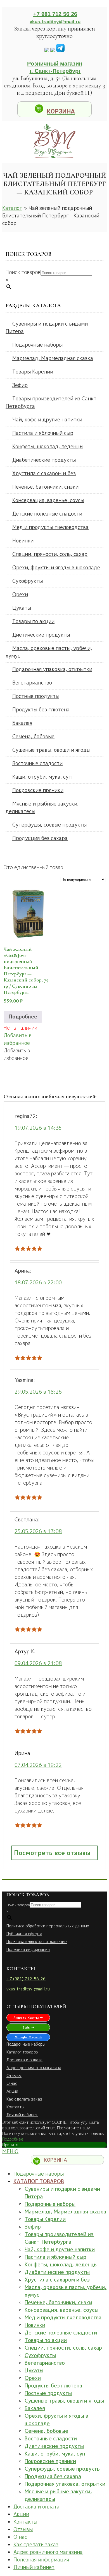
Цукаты (22, 608)
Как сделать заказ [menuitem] (36, 2544)
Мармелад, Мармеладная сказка (53, 358)
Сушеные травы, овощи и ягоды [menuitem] (64, 2401)
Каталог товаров (22, 2052)
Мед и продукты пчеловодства (50, 527)
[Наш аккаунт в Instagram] (53, 50)
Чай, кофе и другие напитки (47, 420)
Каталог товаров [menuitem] (39, 2181)
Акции (12, 2091)
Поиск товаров (23, 272)
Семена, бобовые (33, 736)
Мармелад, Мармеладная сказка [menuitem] (65, 2212)
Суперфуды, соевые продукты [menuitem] (63, 2469)
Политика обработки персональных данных (48, 1926)
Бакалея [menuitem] (35, 2408)
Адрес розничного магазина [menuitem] (48, 2552)
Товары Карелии (33, 372)
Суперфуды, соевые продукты (49, 825)
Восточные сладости (37, 763)
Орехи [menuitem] (33, 2378)
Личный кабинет (22, 2115)
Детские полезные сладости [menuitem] (61, 2333)
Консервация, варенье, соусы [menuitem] (61, 2310)
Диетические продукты (41, 635)
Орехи (20, 594)
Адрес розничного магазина (34, 2068)
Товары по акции (33, 621)
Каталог (12, 208)
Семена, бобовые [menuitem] (46, 2431)
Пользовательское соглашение (37, 1942)
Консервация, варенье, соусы (48, 500)
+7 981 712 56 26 (55, 14)
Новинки (23, 541)
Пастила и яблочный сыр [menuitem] (55, 2257)
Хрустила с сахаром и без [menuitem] (57, 2280)
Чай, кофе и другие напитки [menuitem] (60, 2249)
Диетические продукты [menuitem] (54, 2446)
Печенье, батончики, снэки (45, 487)
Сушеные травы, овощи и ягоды (51, 750)
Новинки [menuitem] (35, 2325)
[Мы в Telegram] (60, 50)
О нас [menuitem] (20, 2537)
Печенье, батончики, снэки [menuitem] (58, 2302)
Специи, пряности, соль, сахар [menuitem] (63, 2348)
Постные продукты (36, 696)
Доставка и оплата (24, 2060)
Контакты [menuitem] (25, 2522)
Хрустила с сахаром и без (44, 473)
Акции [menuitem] (21, 2514)
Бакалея (22, 723)
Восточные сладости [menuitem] (51, 2439)
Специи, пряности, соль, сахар (50, 554)
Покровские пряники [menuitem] (50, 2461)
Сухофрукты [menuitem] (40, 2355)
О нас (12, 2083)
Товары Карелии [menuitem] (45, 2219)
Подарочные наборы (37, 345)
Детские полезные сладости (47, 514)
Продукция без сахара (40, 838)
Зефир (20, 385)
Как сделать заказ (24, 2099)
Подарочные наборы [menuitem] (39, 2174)
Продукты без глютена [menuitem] (53, 2386)
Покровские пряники (38, 790)
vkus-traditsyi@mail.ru (55, 22)
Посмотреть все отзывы (52, 1853)
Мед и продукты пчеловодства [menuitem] (63, 2318)
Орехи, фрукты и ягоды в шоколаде (56, 568)
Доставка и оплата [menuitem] (36, 2507)
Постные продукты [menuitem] (48, 2393)
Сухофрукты (28, 581)
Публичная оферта (24, 1934)
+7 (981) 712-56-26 (26, 1979)
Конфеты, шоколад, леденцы (48, 446)
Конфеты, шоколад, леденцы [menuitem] (61, 2265)
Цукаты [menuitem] (34, 2370)
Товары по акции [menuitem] (46, 2340)
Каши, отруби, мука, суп (42, 777)
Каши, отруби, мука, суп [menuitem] (55, 2454)
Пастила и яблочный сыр (43, 433)
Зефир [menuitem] (33, 2227)
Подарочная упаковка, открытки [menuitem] (65, 2484)
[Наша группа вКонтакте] (47, 50)
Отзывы (14, 2075)
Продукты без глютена (41, 710)
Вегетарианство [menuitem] (45, 2363)
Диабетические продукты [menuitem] (57, 2272)
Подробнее (23, 1017)
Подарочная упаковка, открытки (52, 669)
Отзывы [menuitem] (23, 2529)
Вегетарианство (32, 683)
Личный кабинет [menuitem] (34, 2567)
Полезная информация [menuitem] (41, 2560)
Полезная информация (28, 1949)
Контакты (15, 2107)
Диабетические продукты (44, 460)
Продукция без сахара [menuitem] (53, 2476)
